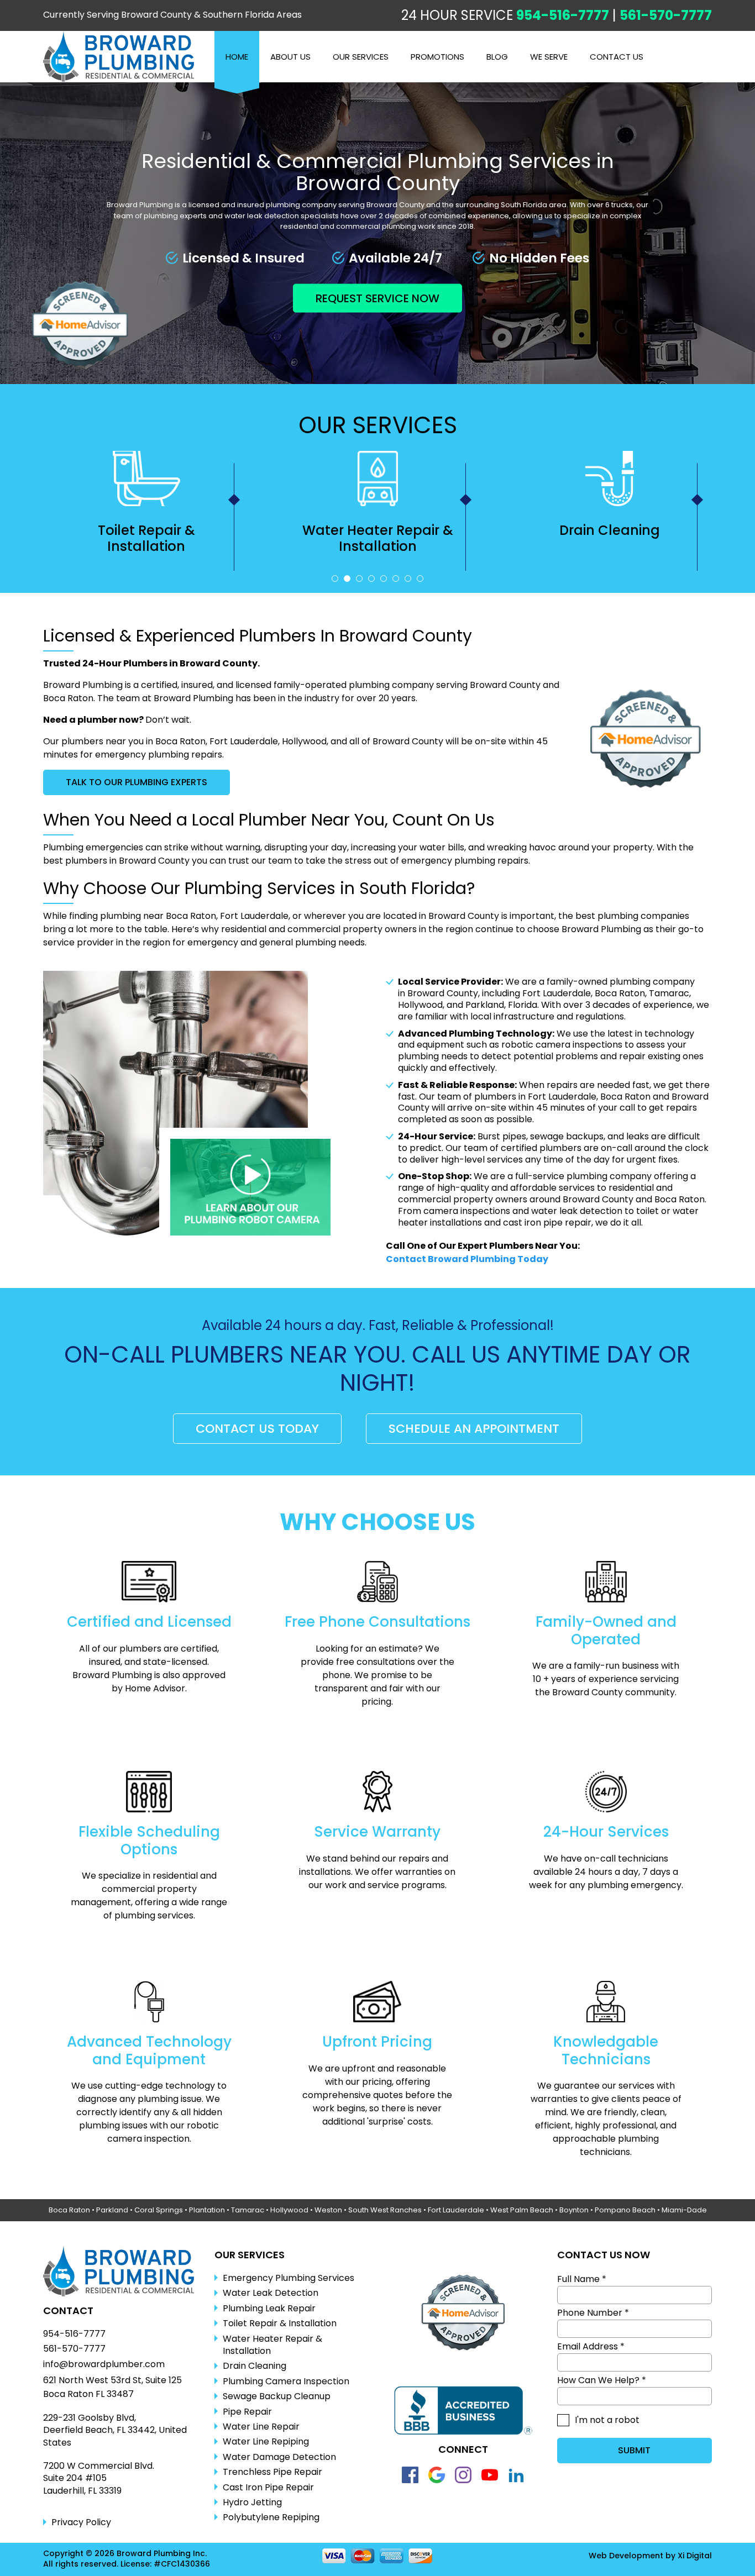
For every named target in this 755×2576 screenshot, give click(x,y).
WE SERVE (549, 57)
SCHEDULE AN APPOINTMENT (474, 1429)
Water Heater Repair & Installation (146, 538)
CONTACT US (617, 57)
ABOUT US (290, 57)
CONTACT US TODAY (257, 1429)
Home (237, 57)
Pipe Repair (247, 2412)
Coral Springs (159, 2210)
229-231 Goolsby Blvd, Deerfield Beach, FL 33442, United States (115, 2430)
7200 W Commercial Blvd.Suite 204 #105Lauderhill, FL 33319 (99, 2478)
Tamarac (248, 2210)
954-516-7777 (563, 15)
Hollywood (289, 2210)
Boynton (574, 2210)
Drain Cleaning (378, 530)
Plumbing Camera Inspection (610, 538)
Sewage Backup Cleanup (277, 2396)
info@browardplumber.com (104, 2364)
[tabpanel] (146, 511)
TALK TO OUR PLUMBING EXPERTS (137, 782)
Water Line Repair (261, 2427)
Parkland (112, 2210)
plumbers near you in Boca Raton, (134, 741)
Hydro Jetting (252, 2503)
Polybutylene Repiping (271, 2517)
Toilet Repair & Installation (280, 2323)
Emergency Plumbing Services (289, 2278)
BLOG (497, 57)
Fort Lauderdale (456, 2210)
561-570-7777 (666, 15)
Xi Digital (695, 2556)
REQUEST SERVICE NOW (377, 298)
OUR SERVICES (361, 57)
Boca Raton (69, 2210)
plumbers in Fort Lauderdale (535, 1097)
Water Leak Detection (271, 2293)
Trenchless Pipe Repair (272, 2472)
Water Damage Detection (279, 2457)
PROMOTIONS (437, 57)
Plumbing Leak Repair (269, 2309)
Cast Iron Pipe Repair (268, 2488)
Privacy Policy (81, 2522)
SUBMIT (634, 2450)
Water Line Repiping (266, 2442)
